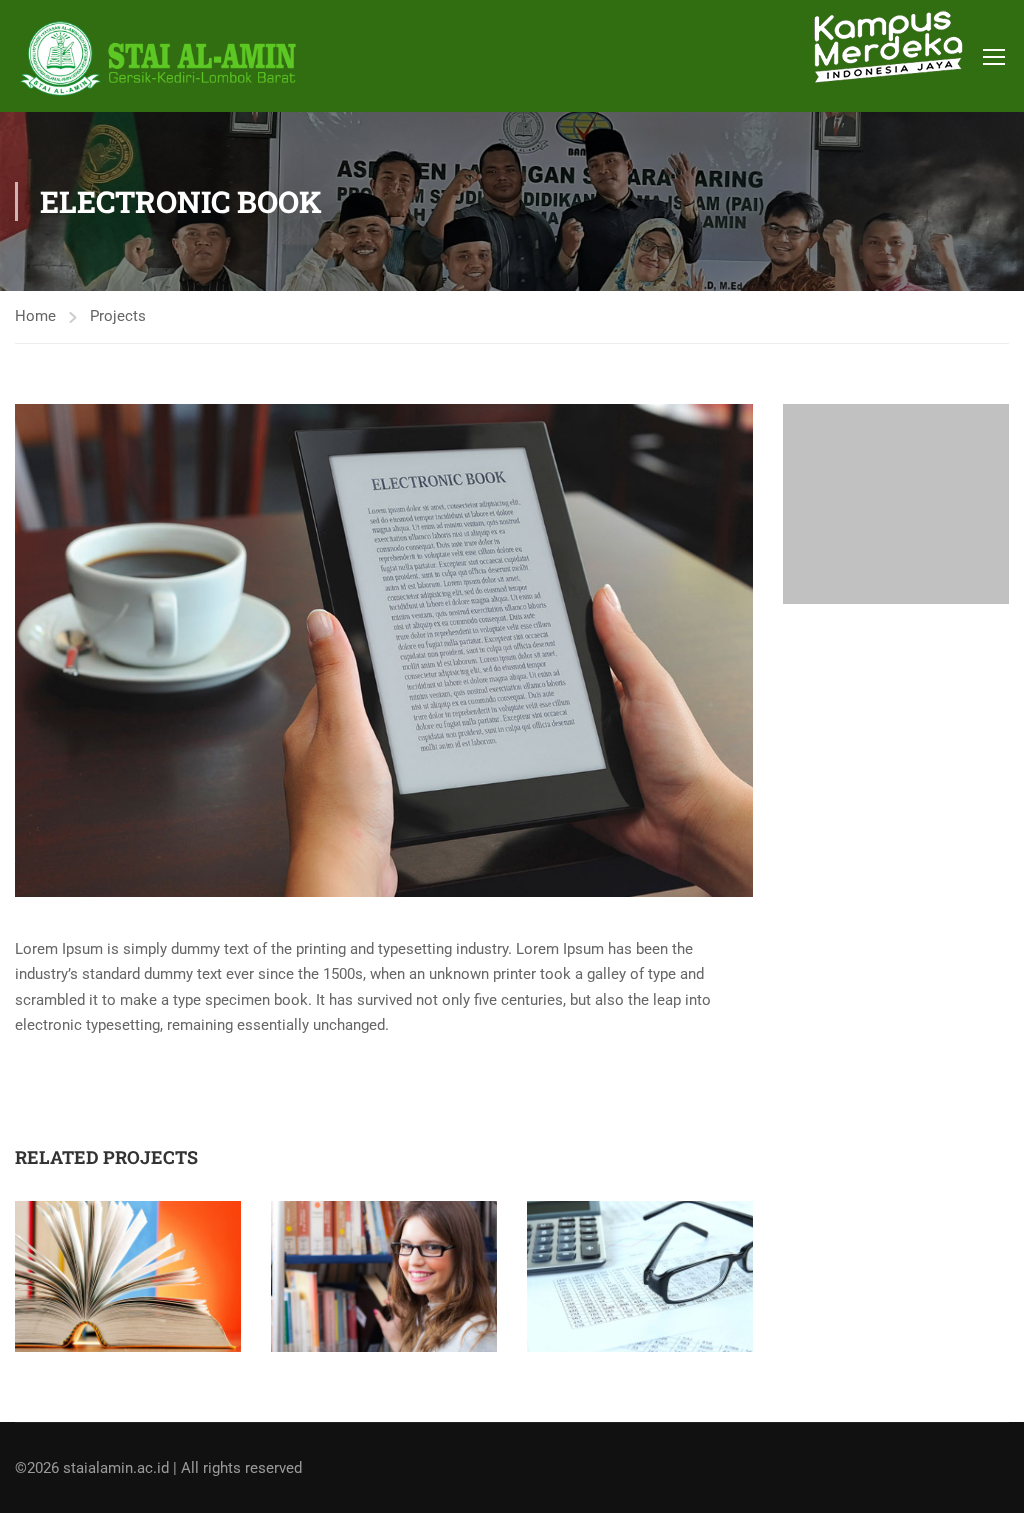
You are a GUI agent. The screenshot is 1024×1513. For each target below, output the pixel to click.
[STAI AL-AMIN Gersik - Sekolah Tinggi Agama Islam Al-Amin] (165, 58)
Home (35, 316)
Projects (118, 316)
